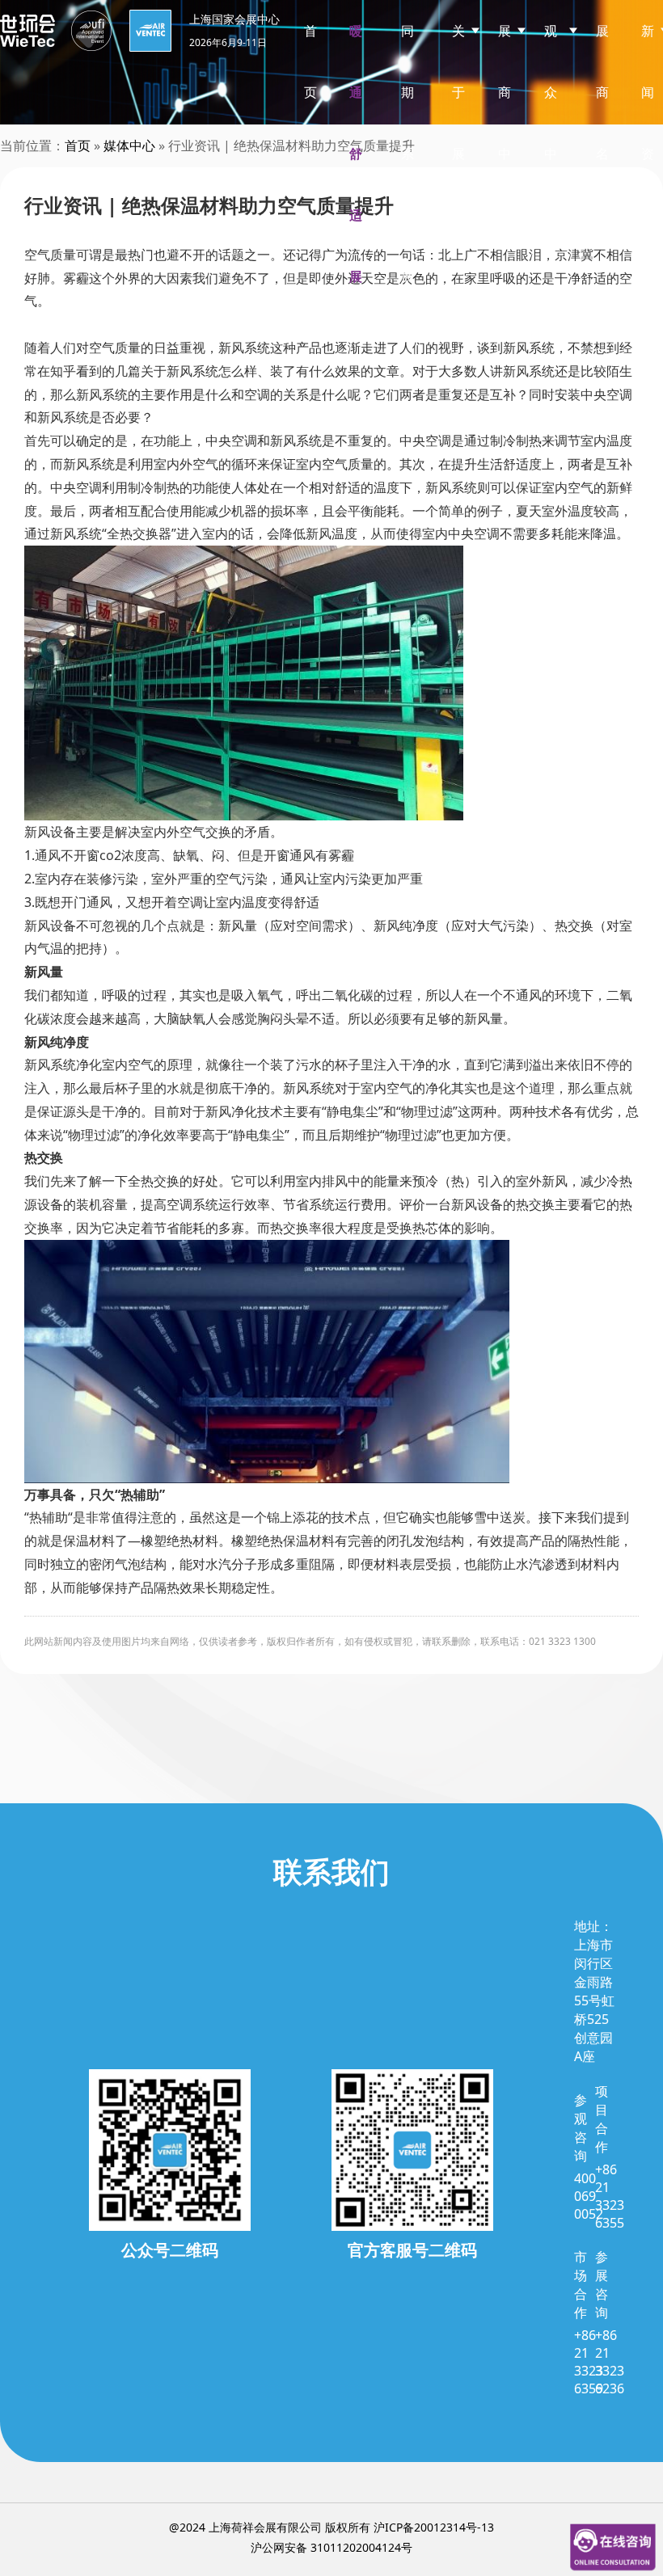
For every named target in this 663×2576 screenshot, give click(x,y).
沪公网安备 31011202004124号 (331, 2547)
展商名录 (602, 123)
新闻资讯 (648, 123)
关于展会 (458, 123)
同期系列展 (408, 154)
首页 (310, 61)
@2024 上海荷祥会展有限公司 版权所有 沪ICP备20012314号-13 (331, 2527)
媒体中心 (129, 145)
